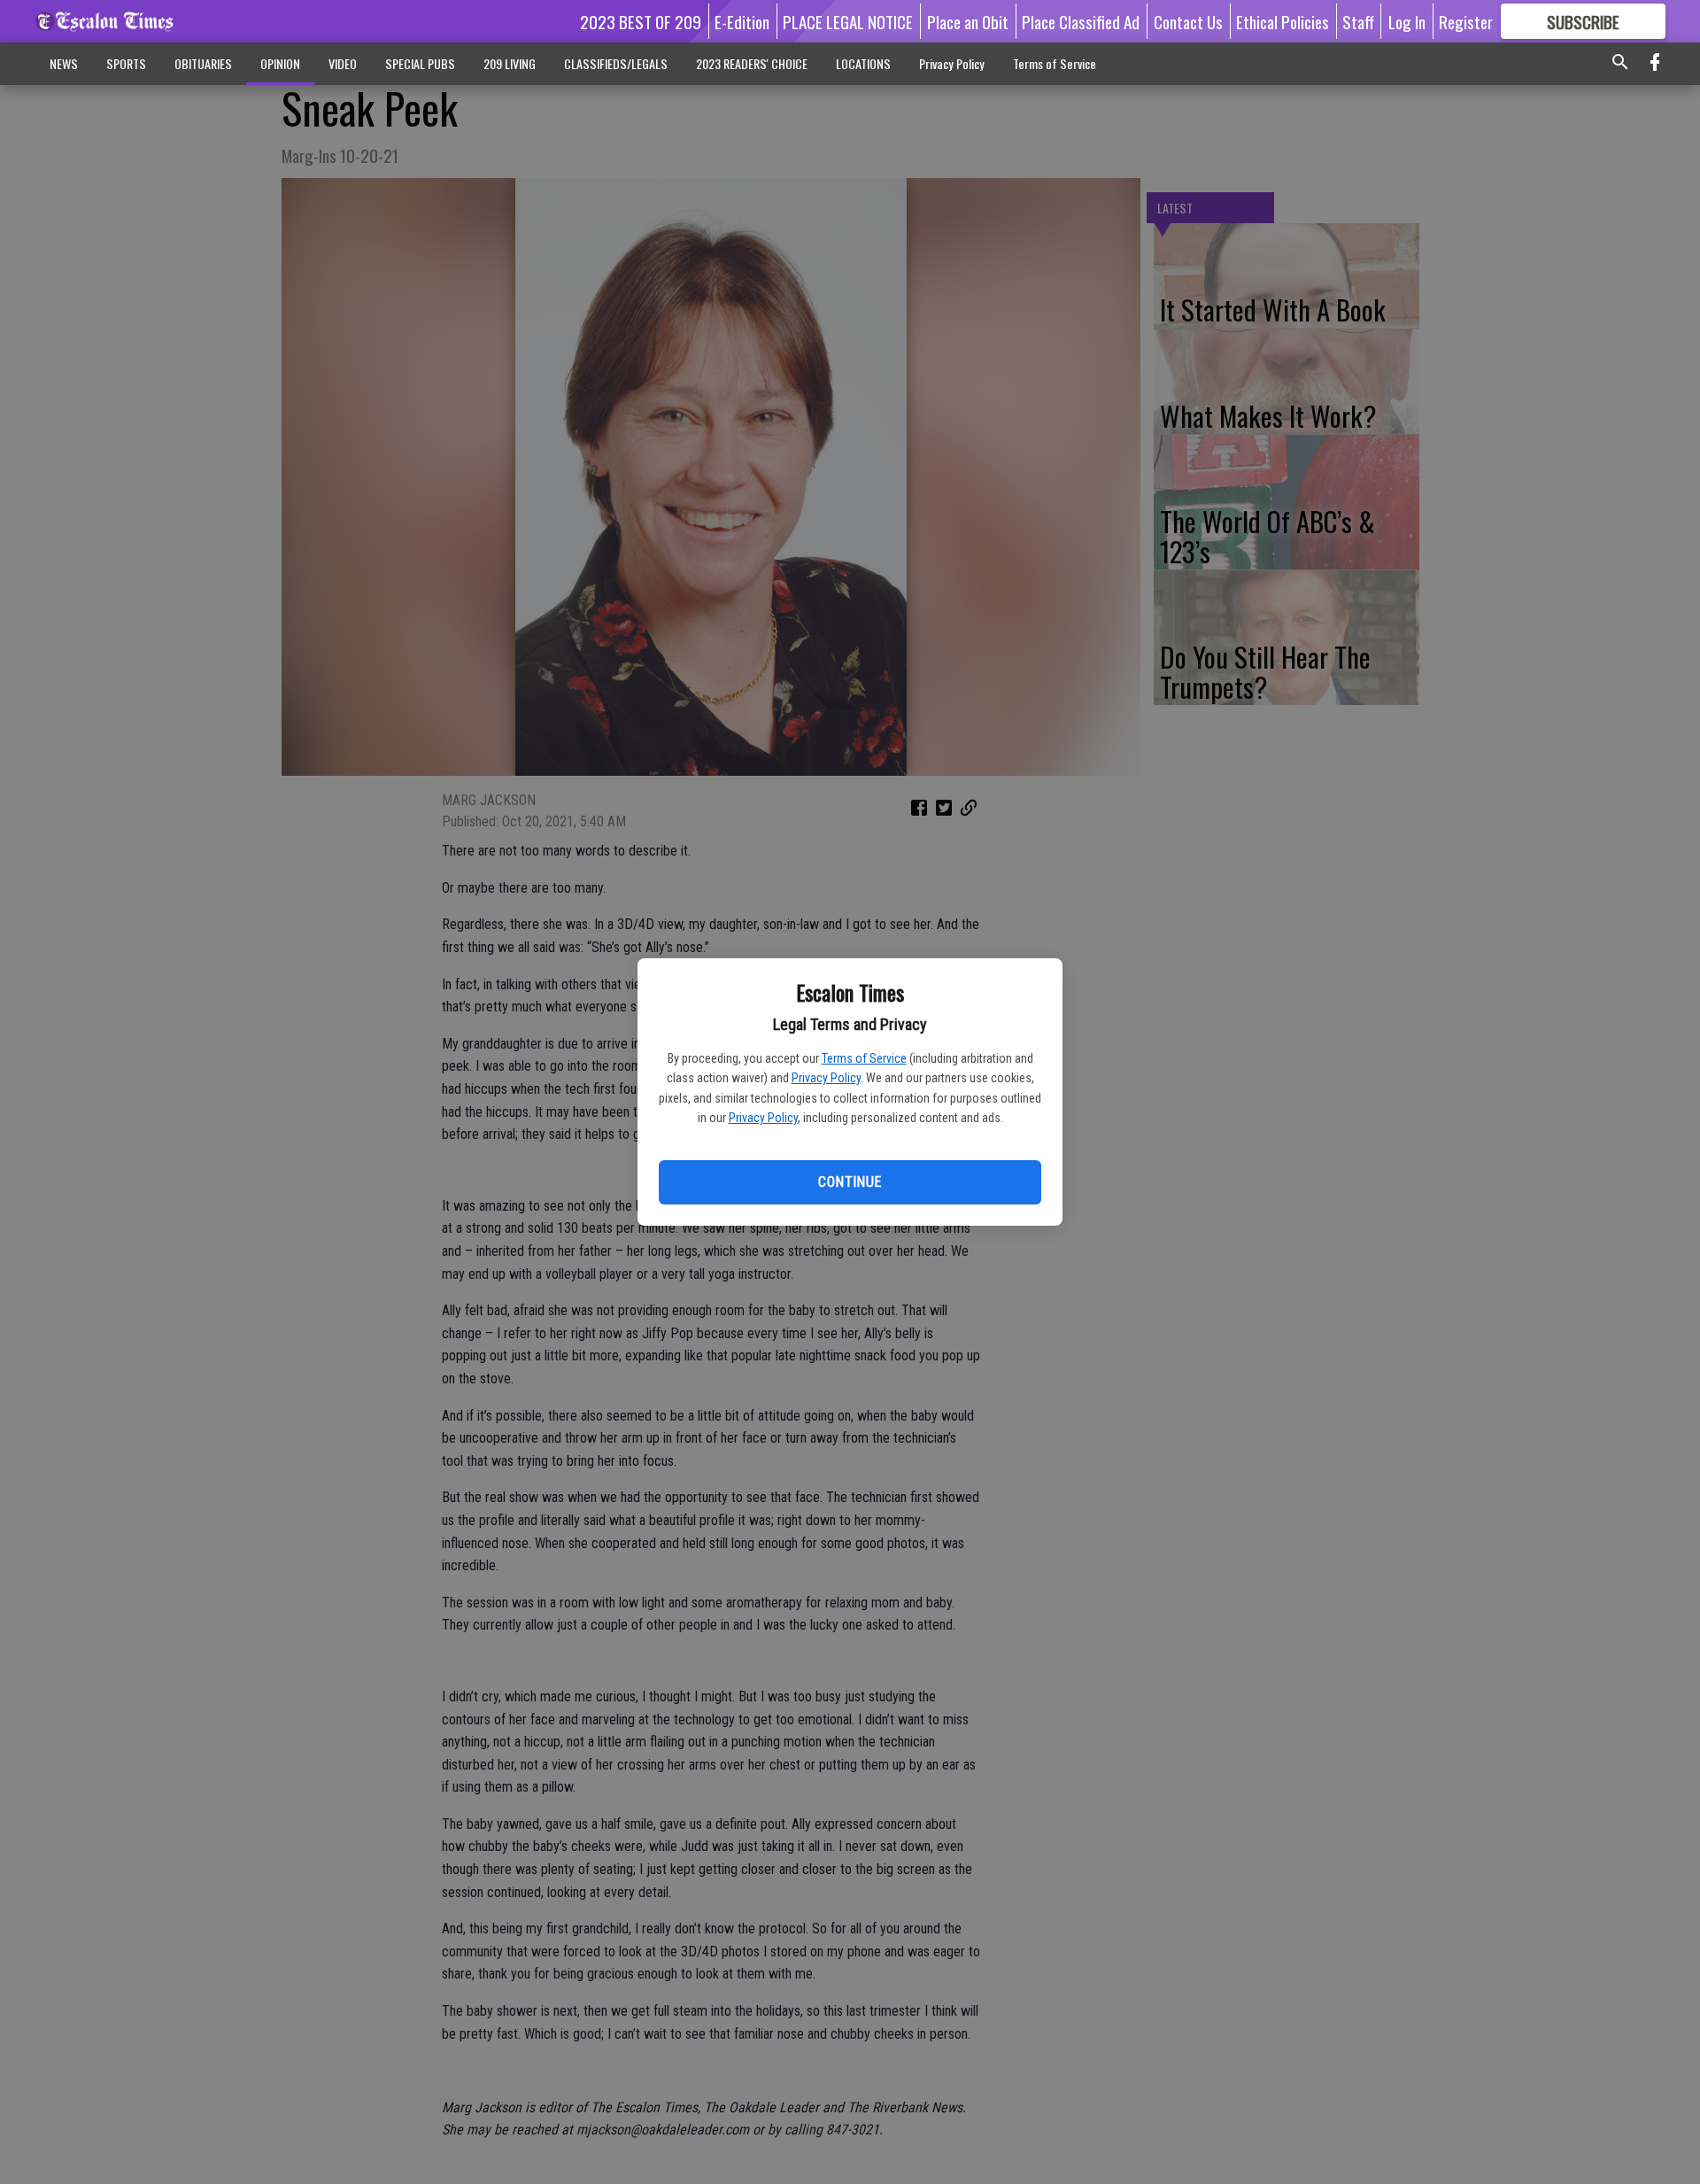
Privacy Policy (826, 1078)
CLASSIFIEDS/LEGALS (616, 63)
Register (1466, 21)
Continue (850, 1182)
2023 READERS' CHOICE (752, 63)
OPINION (280, 63)
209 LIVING (510, 63)
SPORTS (126, 63)
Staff (1358, 21)
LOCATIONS (863, 63)
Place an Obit (968, 21)
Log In (1407, 21)
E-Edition (742, 21)
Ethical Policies (1283, 21)
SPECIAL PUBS (420, 63)
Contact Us (1188, 21)
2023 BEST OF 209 (641, 21)
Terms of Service (864, 1058)
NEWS (64, 63)
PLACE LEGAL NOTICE (848, 21)
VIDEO (343, 63)
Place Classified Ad (1081, 21)
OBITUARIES (203, 63)
